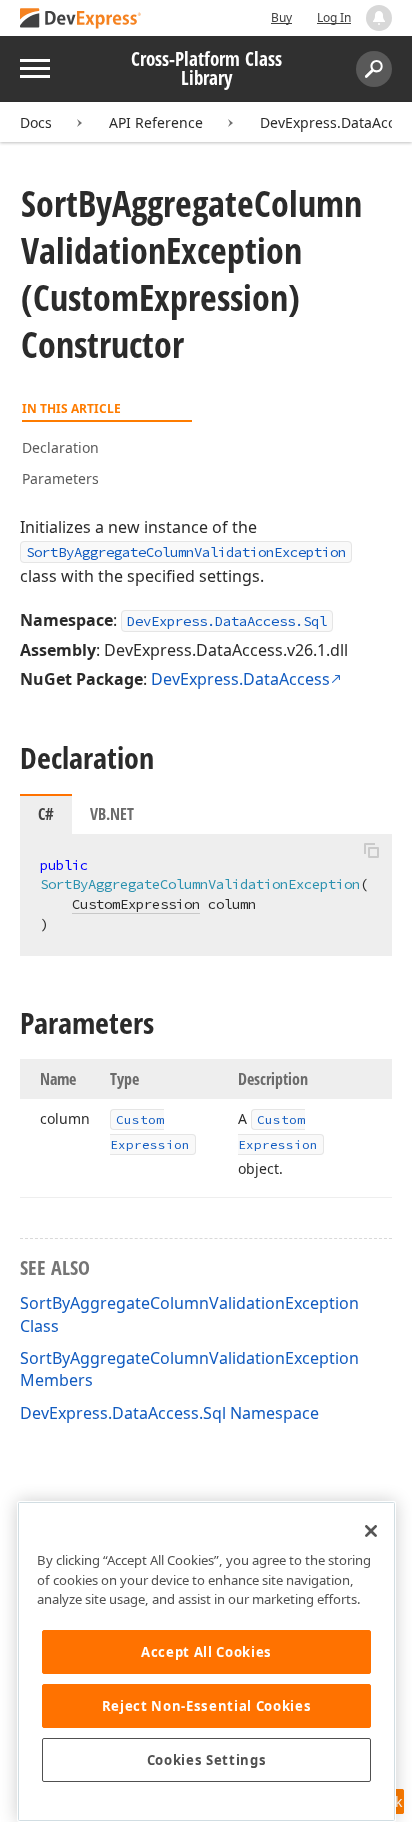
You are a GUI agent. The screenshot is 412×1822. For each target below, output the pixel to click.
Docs (36, 122)
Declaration (60, 447)
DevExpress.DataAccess (240, 679)
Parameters (60, 478)
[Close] (371, 1531)
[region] (206, 1661)
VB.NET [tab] (112, 814)
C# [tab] (46, 814)
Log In (334, 17)
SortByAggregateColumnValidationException (186, 552)
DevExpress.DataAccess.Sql (227, 621)
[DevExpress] (81, 19)
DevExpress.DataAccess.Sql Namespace (169, 1413)
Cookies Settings (207, 1760)
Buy (281, 17)
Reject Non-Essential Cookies (206, 1706)
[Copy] (371, 851)
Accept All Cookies (206, 1652)
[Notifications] (379, 18)
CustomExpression (136, 904)
